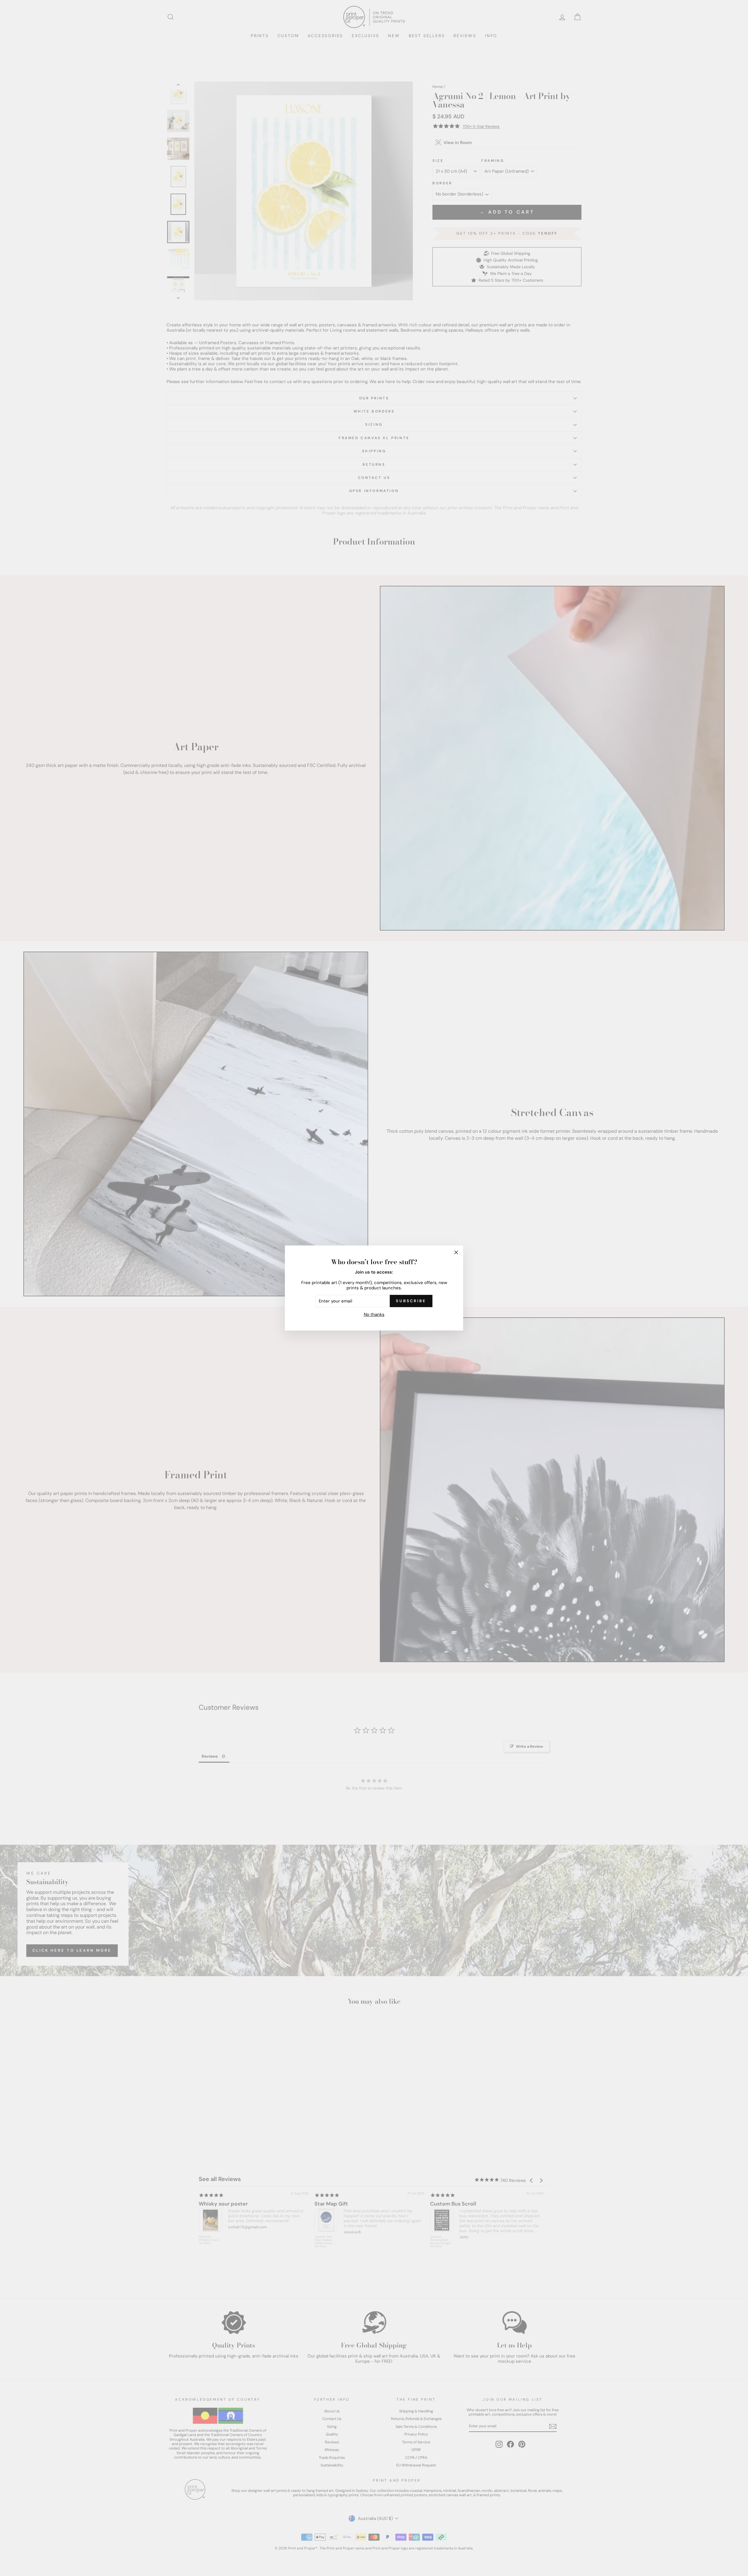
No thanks (374, 1314)
